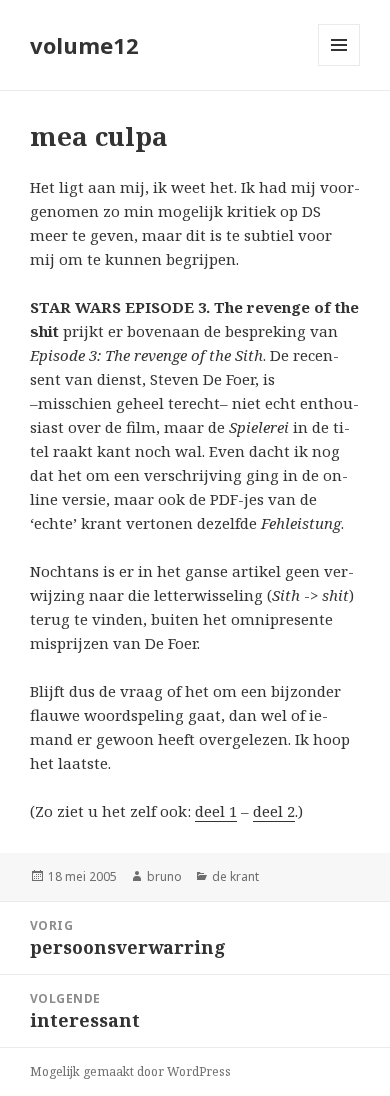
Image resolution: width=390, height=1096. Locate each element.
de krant (235, 876)
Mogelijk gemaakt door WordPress (130, 1071)
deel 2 (274, 811)
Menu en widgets (339, 65)
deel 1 (216, 811)
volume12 (84, 45)
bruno (164, 876)
